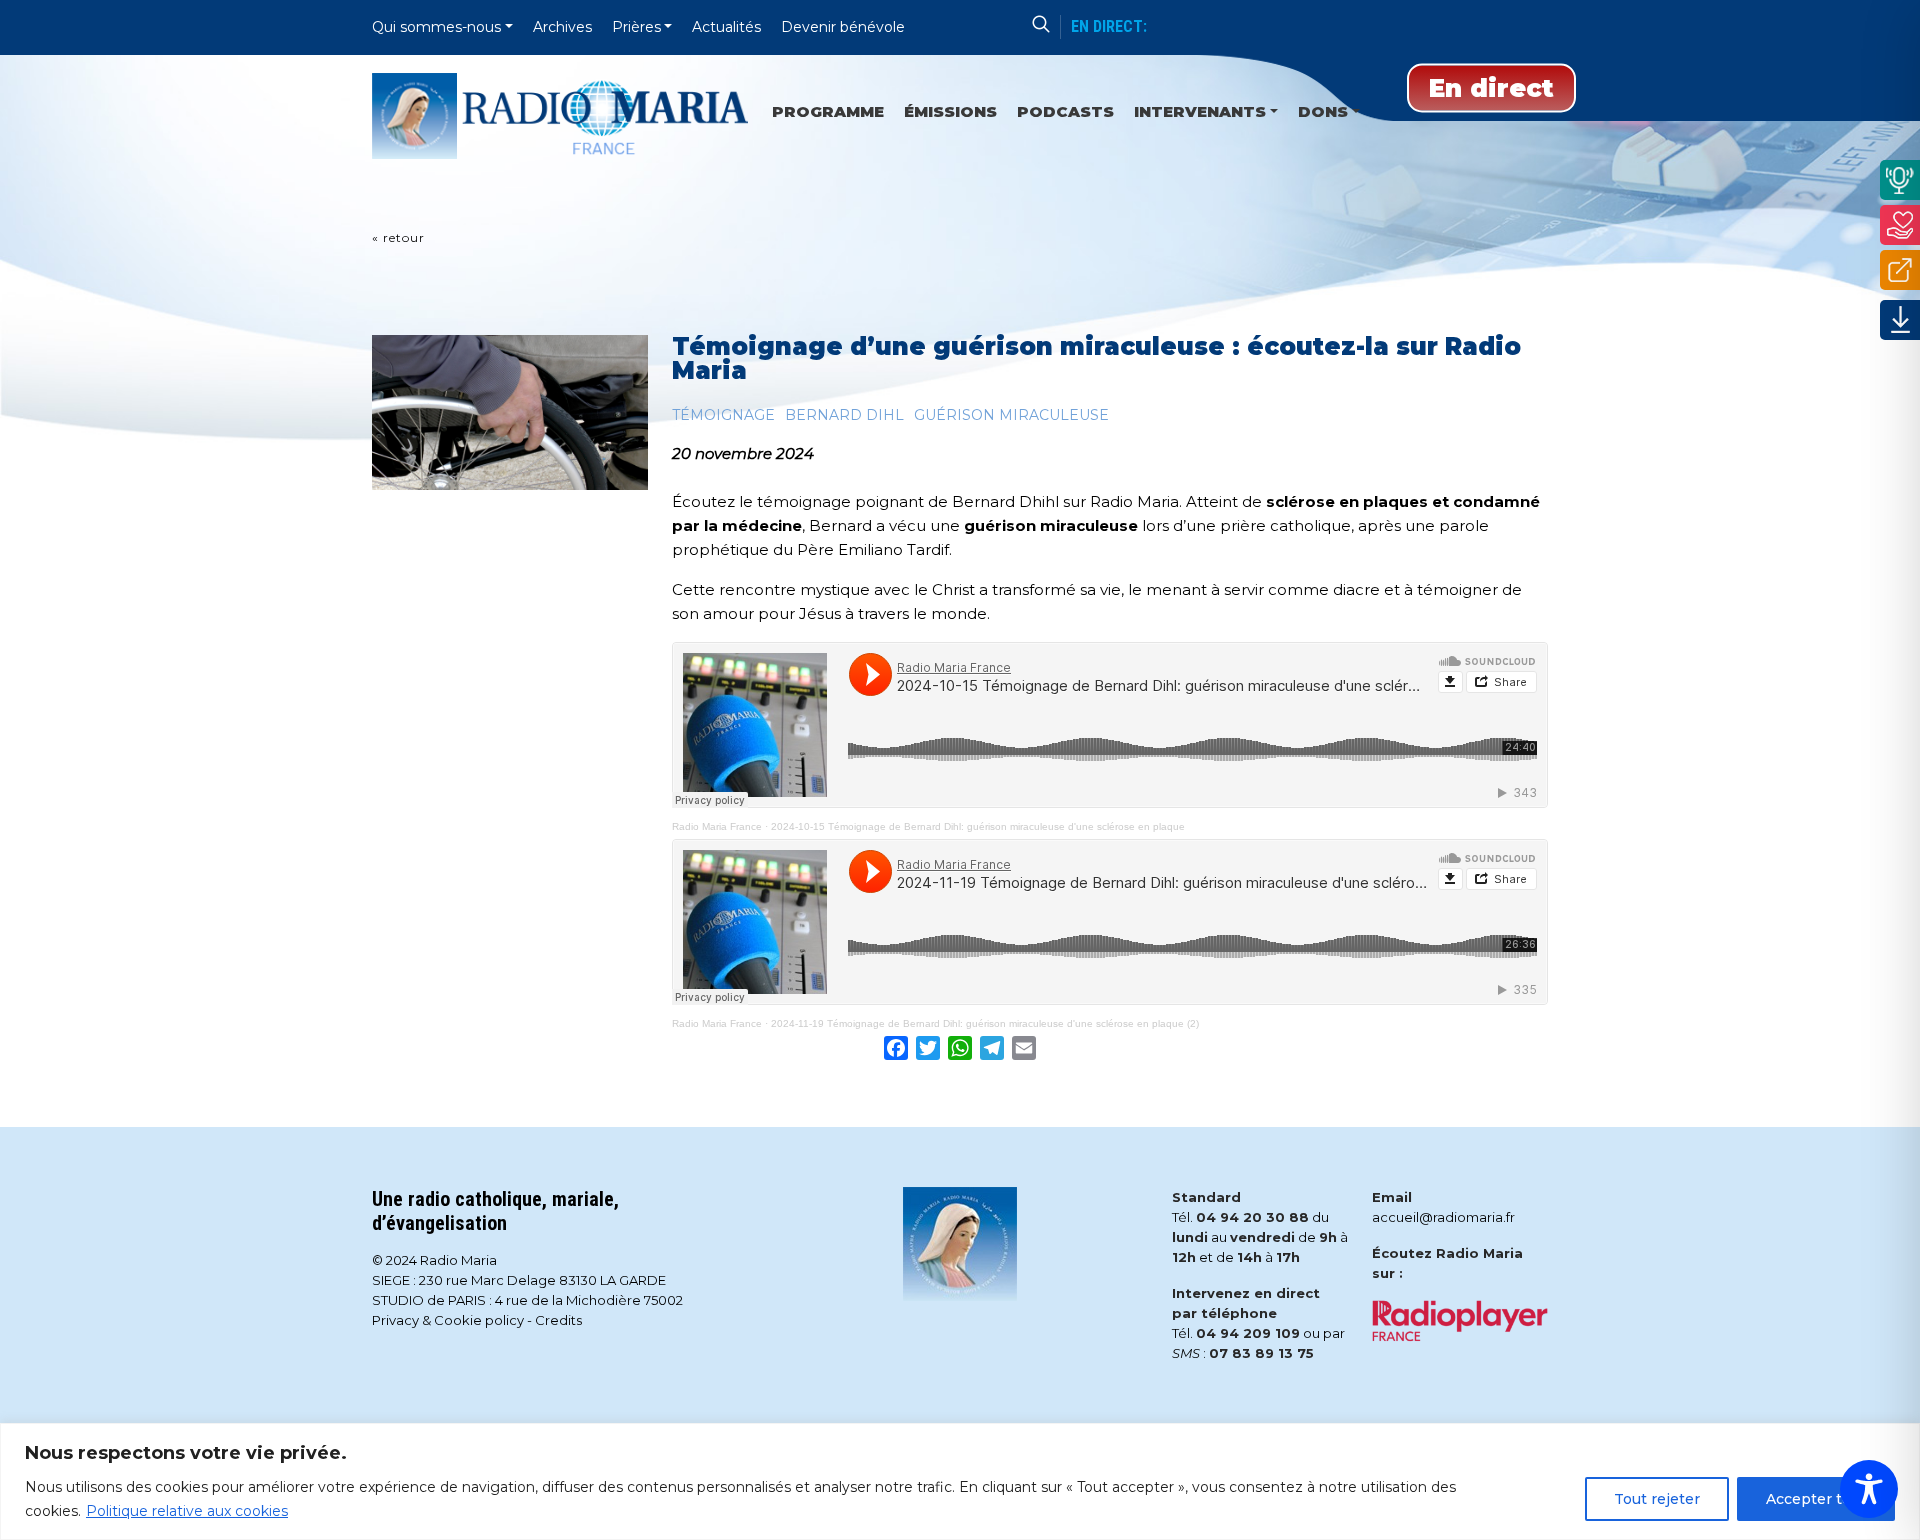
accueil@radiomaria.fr (1443, 1217)
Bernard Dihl (844, 415)
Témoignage (723, 415)
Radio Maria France (717, 826)
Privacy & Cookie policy (448, 1320)
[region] (960, 1481)
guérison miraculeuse (1011, 415)
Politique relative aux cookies (187, 1511)
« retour (398, 237)
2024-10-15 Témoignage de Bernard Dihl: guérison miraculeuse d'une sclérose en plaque (978, 826)
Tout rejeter (1657, 1499)
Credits (558, 1320)
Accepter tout (1816, 1499)
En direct (1491, 88)
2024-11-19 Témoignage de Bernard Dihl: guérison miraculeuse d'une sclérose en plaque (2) (985, 1023)
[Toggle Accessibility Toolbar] (1869, 1489)
